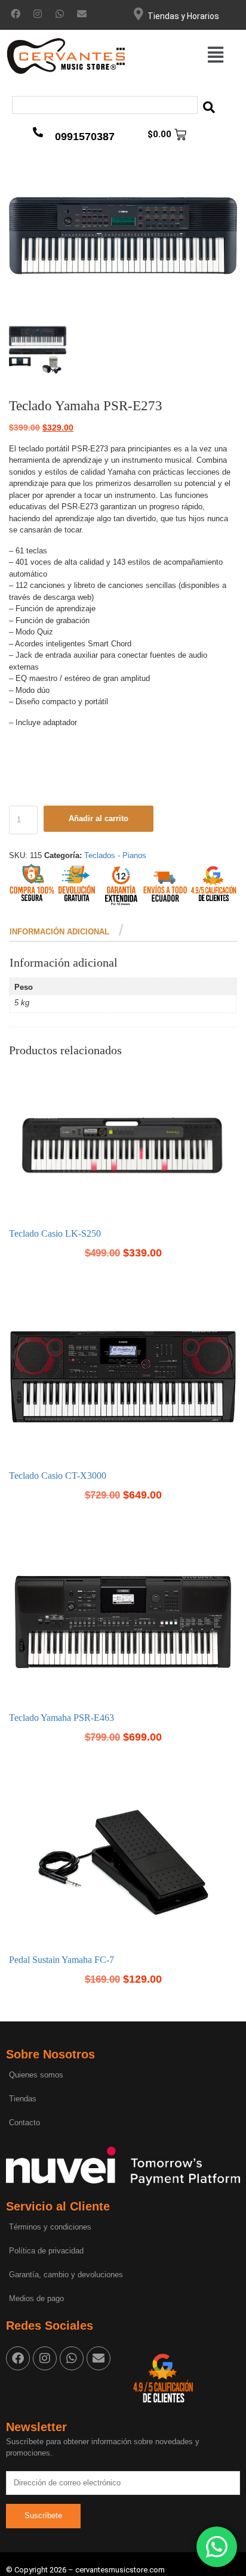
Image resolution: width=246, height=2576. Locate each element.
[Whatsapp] (60, 14)
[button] (215, 55)
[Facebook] (16, 14)
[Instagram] (38, 14)
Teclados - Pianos (115, 855)
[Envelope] (82, 14)
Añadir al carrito (99, 818)
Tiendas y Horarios (183, 16)
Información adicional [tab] (59, 932)
